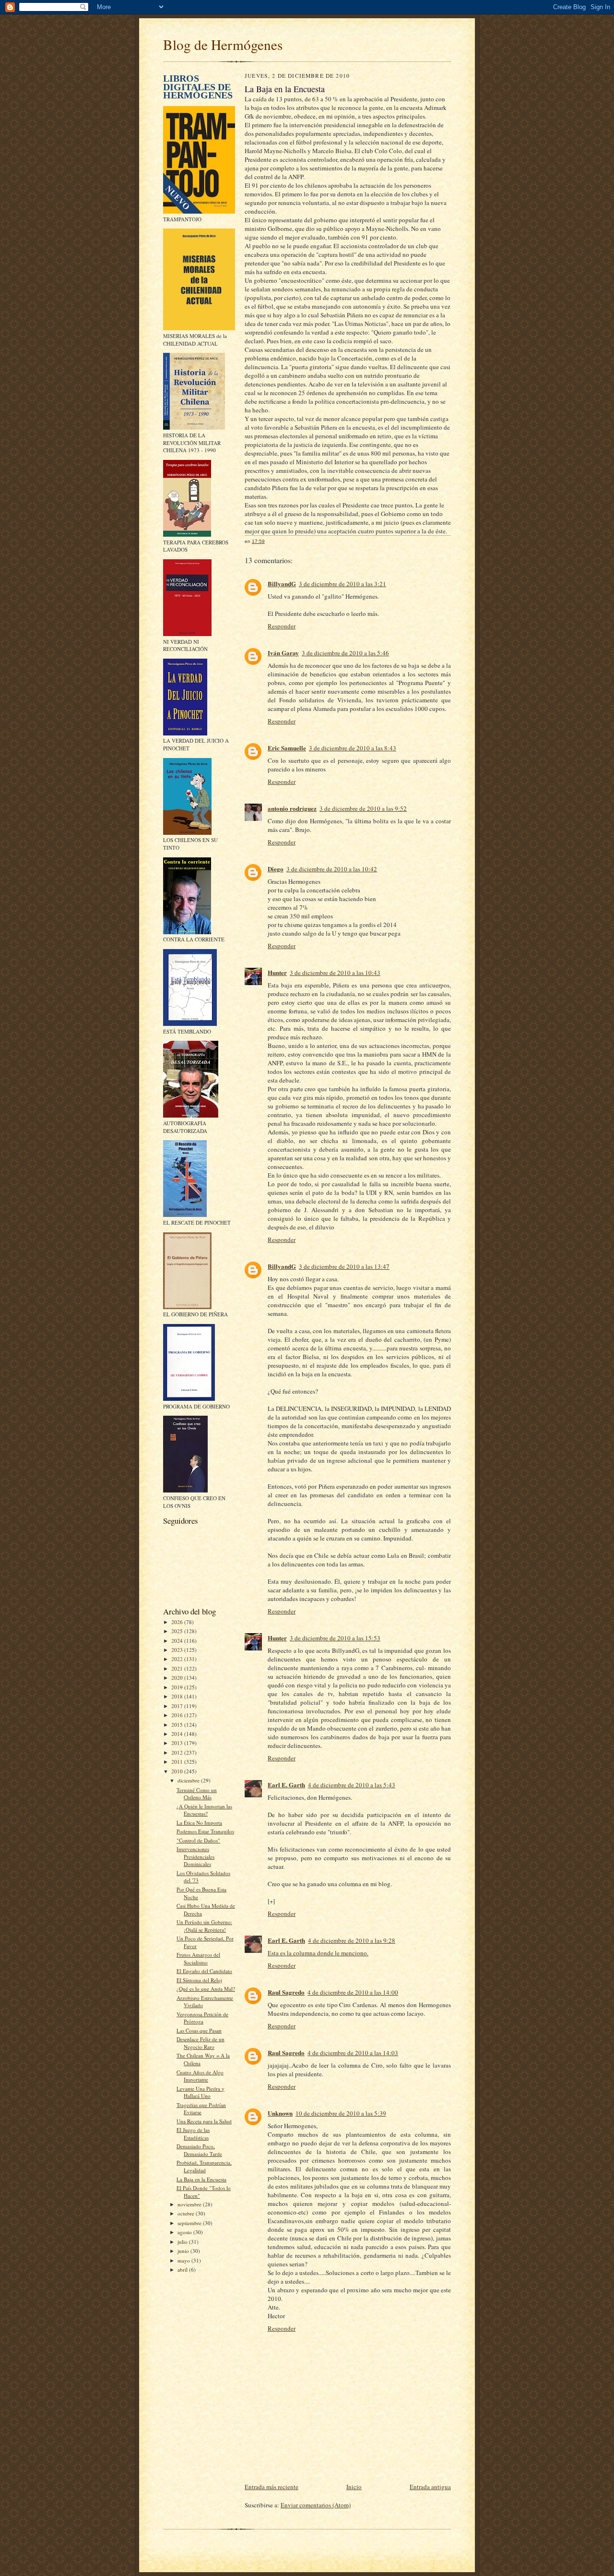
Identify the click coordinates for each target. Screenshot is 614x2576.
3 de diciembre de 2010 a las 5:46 (345, 653)
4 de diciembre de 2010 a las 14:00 (353, 1992)
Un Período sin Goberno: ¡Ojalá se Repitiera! (204, 1926)
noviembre (190, 2204)
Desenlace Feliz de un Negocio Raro (201, 2043)
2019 (178, 1687)
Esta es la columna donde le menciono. (318, 1953)
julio (183, 2242)
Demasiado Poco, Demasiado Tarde (199, 2150)
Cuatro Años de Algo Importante (200, 2076)
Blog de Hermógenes (223, 44)
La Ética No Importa (199, 1823)
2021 (178, 1668)
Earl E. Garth (286, 1785)
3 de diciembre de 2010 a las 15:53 (335, 1638)
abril (183, 2269)
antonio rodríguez (292, 808)
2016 (178, 1715)
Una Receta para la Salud (204, 2121)
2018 (178, 1696)
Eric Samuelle (287, 748)
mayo (184, 2260)
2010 (178, 1771)
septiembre (190, 2223)
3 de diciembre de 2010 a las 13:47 (344, 1266)
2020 (178, 1678)
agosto (185, 2232)
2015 (178, 1725)
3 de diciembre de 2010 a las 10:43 (335, 973)
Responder (282, 626)
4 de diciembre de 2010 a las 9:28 (352, 1940)
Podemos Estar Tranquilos (205, 1831)
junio (184, 2251)
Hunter (277, 972)
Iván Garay (283, 653)
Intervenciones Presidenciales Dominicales (195, 1856)
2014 (178, 1734)
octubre (187, 2213)
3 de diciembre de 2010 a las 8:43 (353, 748)
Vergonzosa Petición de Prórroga (202, 2018)
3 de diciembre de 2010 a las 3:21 (342, 584)
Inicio (354, 2487)
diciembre (189, 1780)
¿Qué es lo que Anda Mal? (206, 1989)
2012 (178, 1752)
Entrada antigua (430, 2487)
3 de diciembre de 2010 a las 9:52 (363, 808)
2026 (178, 1622)
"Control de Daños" (198, 1840)
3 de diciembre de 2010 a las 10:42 (332, 869)
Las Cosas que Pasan (199, 2030)
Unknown (280, 2113)
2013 (178, 1743)
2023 (178, 1650)
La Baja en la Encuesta (201, 2179)
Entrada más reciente (272, 2487)
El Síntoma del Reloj (199, 1980)
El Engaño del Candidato (204, 1971)
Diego (276, 869)
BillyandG (282, 584)
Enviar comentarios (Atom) (316, 2505)
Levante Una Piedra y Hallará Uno (201, 2092)
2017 (178, 1706)
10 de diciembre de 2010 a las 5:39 (341, 2113)
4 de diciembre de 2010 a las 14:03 (353, 2053)
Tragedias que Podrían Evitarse (201, 2109)
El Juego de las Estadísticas (193, 2134)
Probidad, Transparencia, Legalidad (204, 2166)
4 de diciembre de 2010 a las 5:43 (352, 1785)
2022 (178, 1659)
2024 (178, 1641)
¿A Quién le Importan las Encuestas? (204, 1810)
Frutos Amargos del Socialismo (198, 1958)
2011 (178, 1762)
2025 (178, 1631)
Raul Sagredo (286, 1992)
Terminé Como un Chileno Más (197, 1794)
